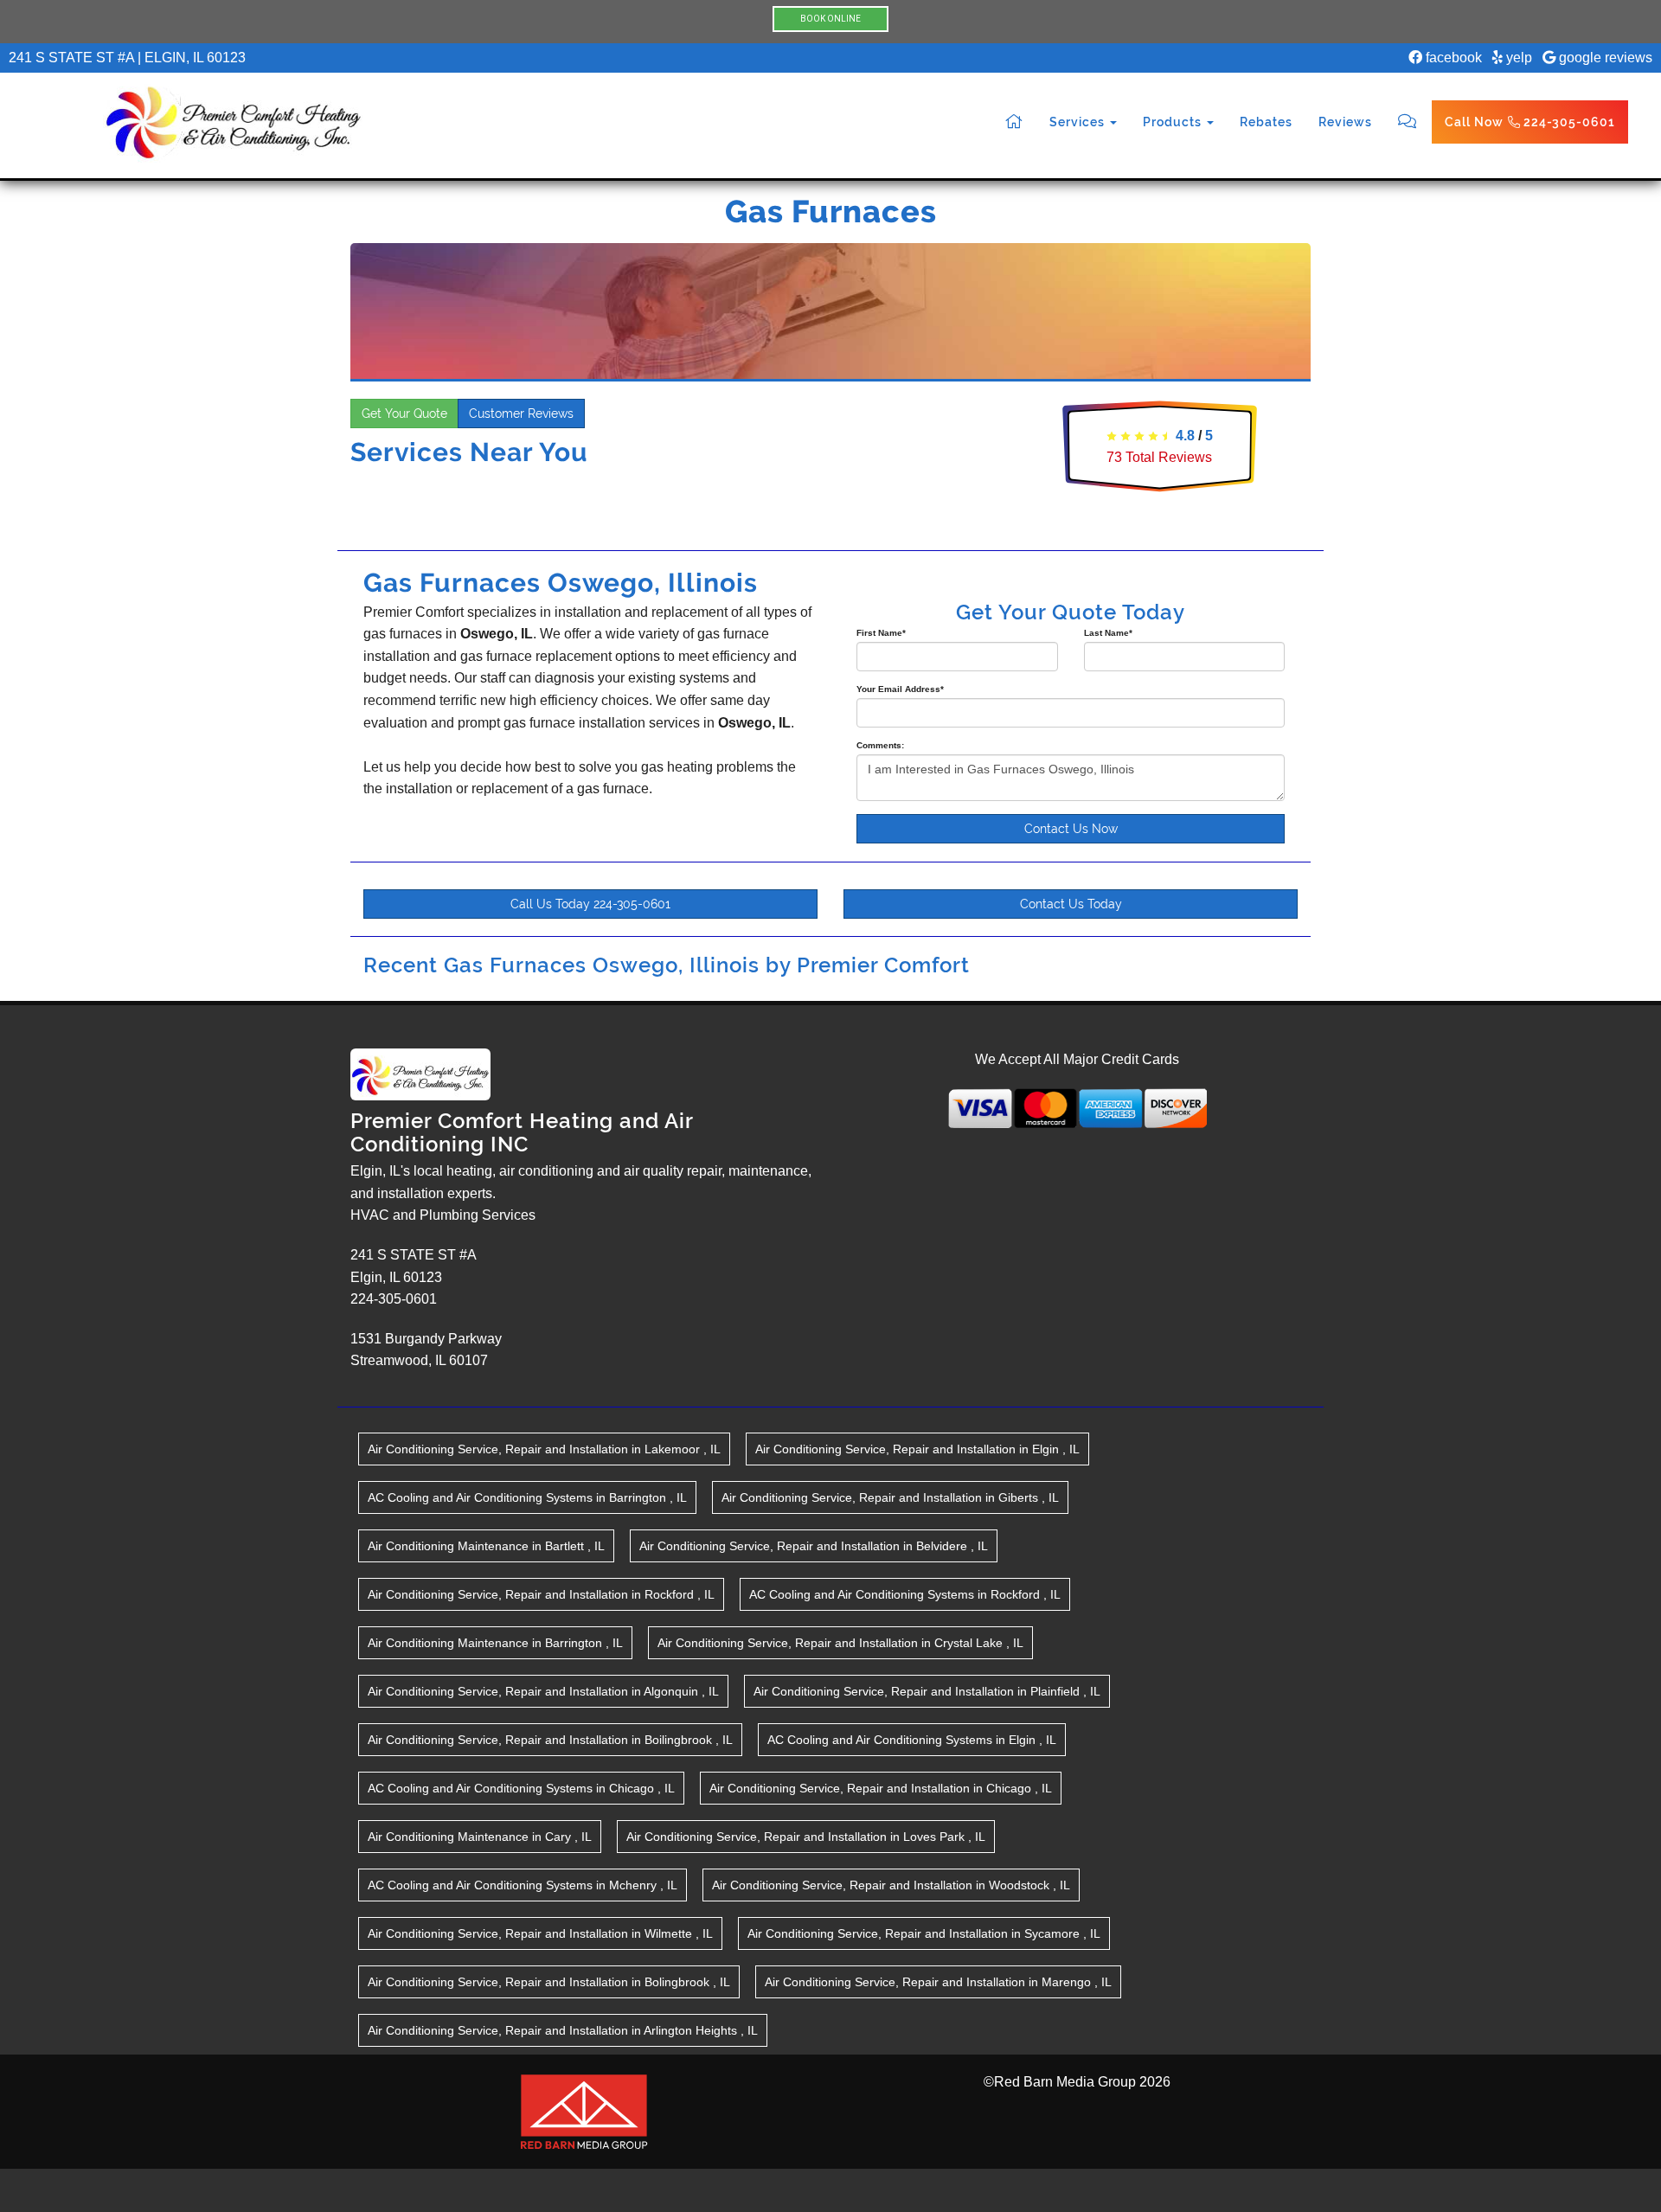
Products (1174, 122)
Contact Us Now (1071, 829)
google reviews (1604, 58)
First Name (881, 633)
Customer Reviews (521, 414)
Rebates (1266, 122)
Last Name (1108, 633)
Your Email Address (900, 689)
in (544, 1449)
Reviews (1345, 122)
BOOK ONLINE (830, 19)
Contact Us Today (1071, 904)
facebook (1452, 58)
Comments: (880, 745)
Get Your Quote (404, 414)
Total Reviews (1159, 457)
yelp (1517, 58)
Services (1079, 122)
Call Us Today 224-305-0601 (590, 904)
